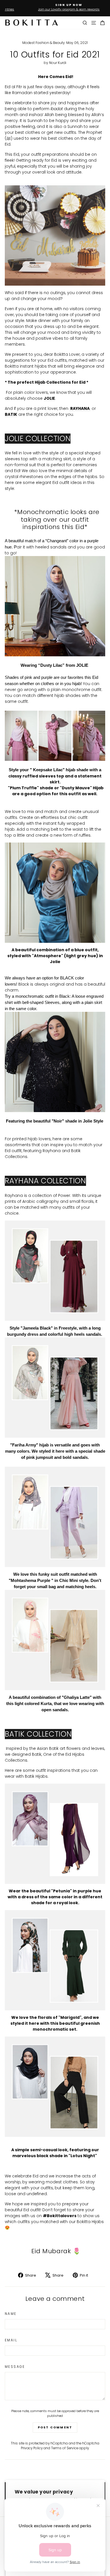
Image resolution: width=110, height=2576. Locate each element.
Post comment (55, 2427)
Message (15, 2367)
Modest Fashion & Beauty (44, 43)
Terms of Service (65, 2448)
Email (11, 2340)
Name (11, 2314)
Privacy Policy (32, 2448)
